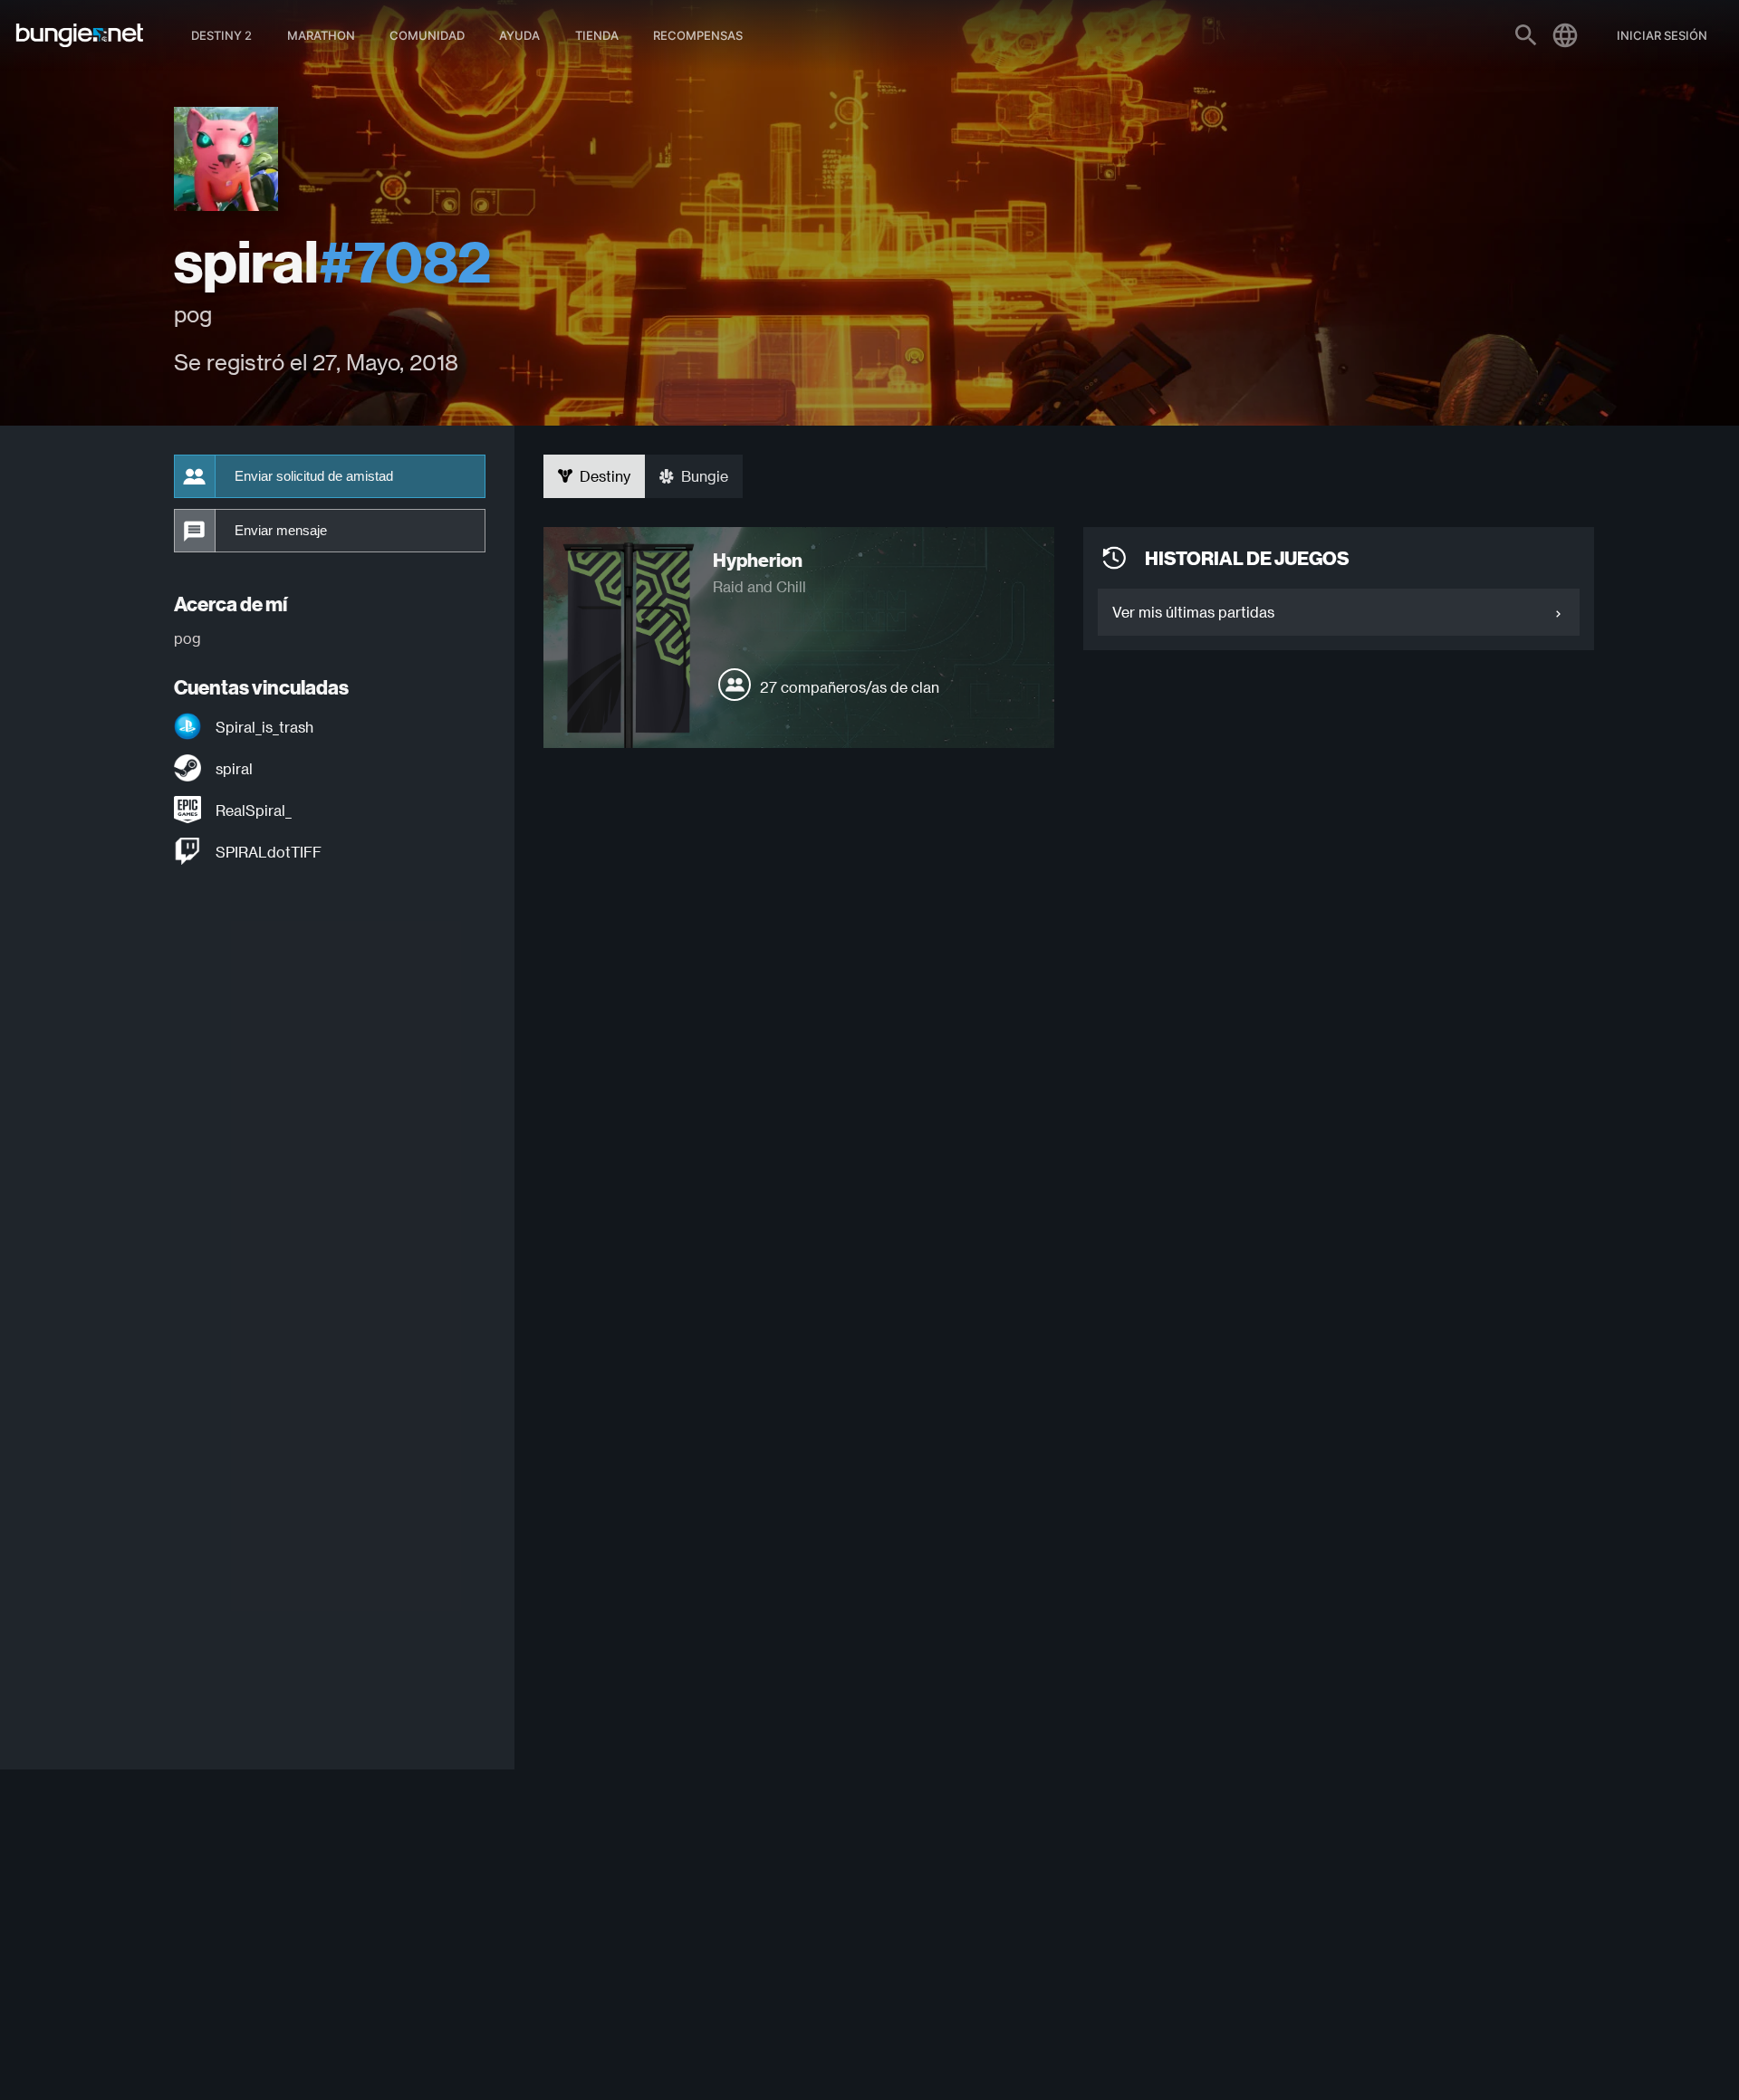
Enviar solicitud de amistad (314, 476)
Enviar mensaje (281, 531)
